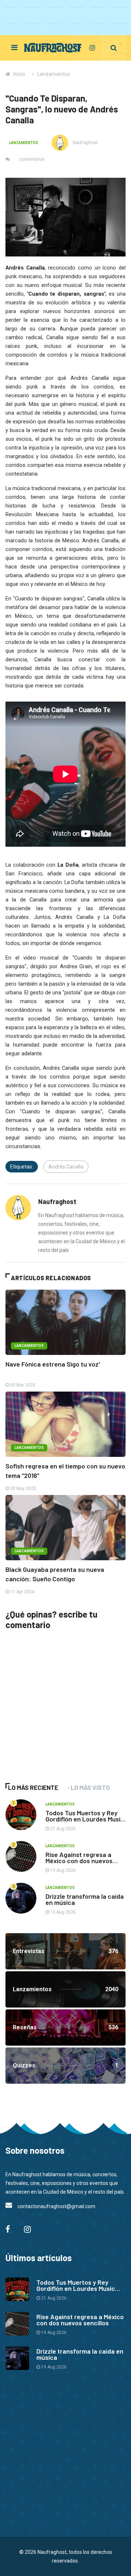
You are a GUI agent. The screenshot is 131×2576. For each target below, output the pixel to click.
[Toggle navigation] (14, 48)
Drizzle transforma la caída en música (85, 1899)
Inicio (19, 74)
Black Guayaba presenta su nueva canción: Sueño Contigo (55, 1574)
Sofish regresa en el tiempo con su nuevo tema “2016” (65, 1471)
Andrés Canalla (66, 1167)
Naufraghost (85, 143)
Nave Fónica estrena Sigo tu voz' (53, 1364)
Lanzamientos (54, 74)
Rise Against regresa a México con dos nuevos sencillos (79, 1861)
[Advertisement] (60, 1717)
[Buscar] (114, 48)
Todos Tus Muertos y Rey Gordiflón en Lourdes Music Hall (85, 1819)
